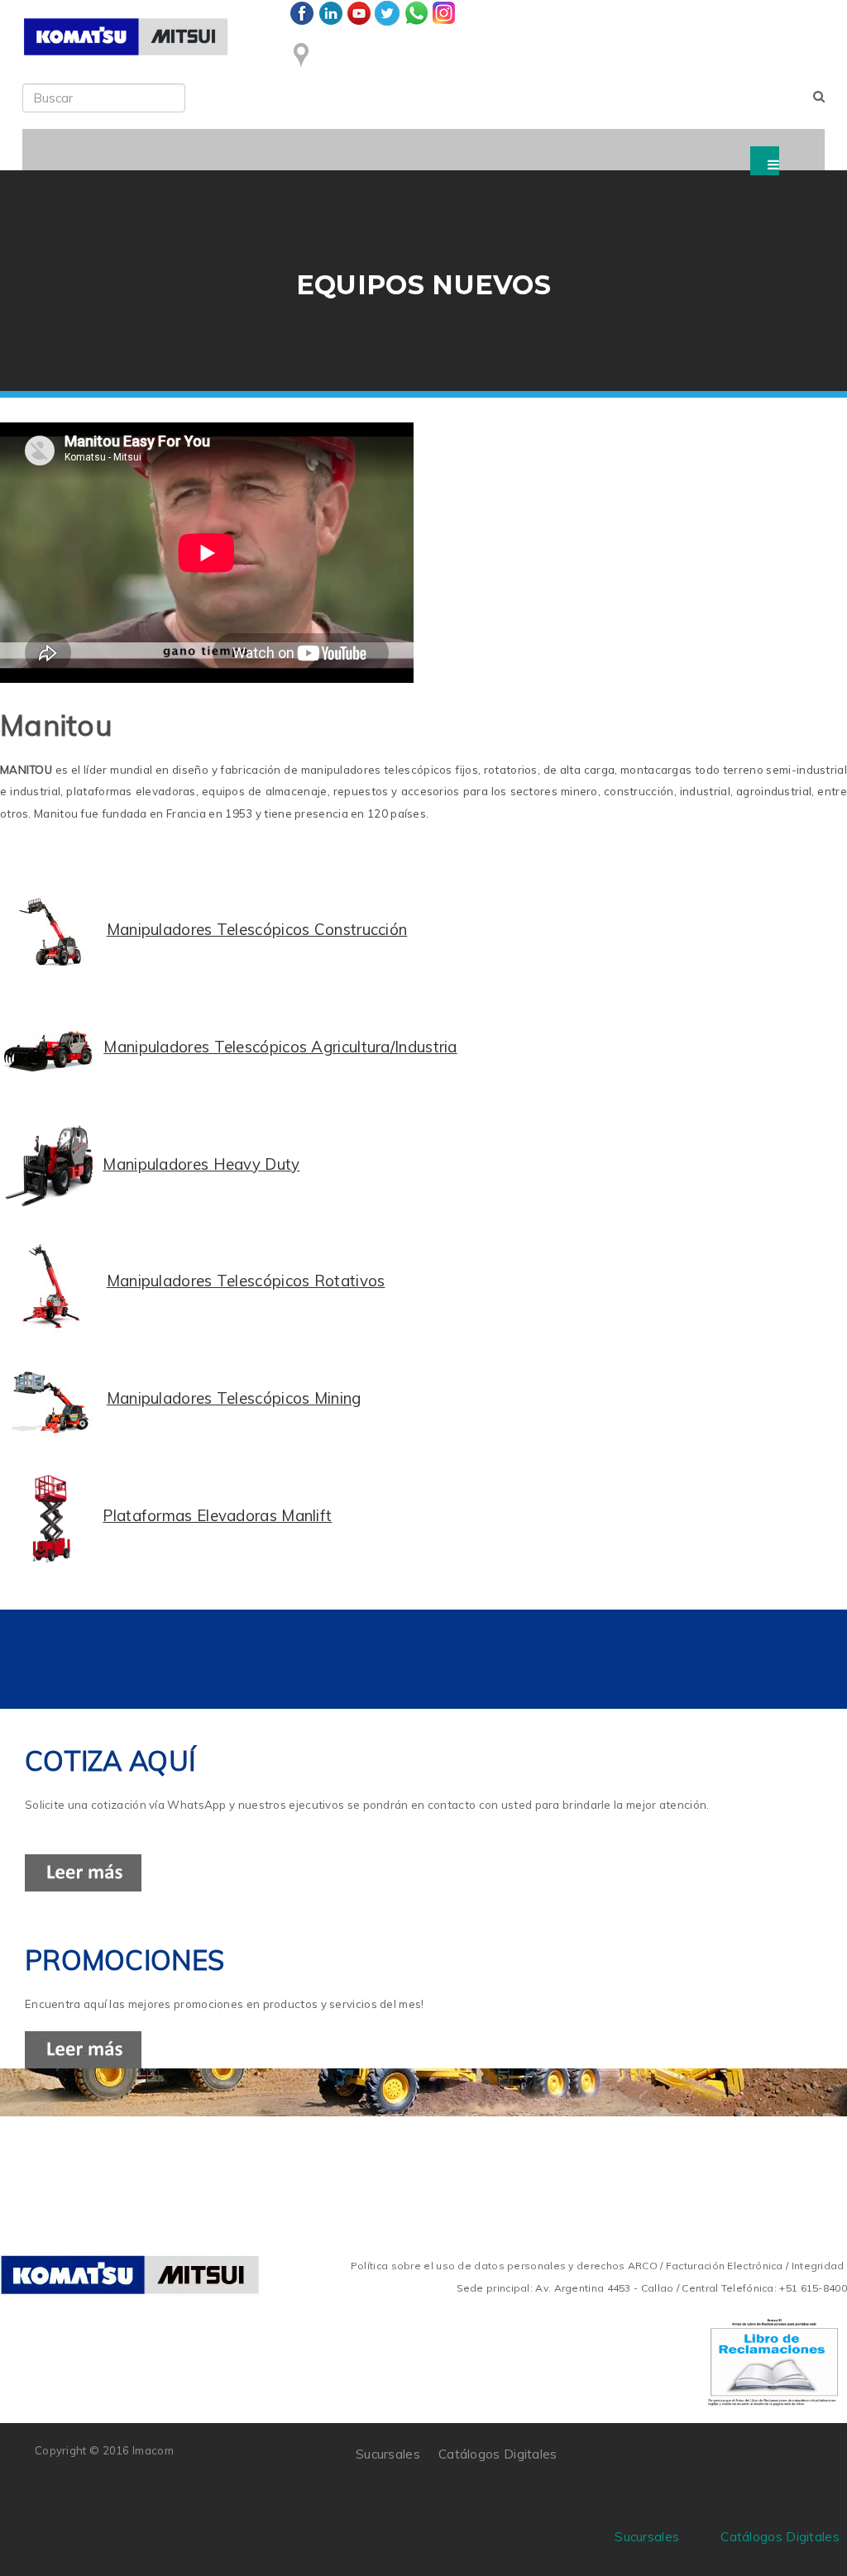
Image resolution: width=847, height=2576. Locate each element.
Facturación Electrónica (725, 2266)
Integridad (818, 2266)
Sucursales (388, 2454)
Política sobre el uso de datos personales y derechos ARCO (505, 2266)
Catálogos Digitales (498, 2454)
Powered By (737, 2460)
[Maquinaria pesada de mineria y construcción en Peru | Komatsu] (126, 37)
